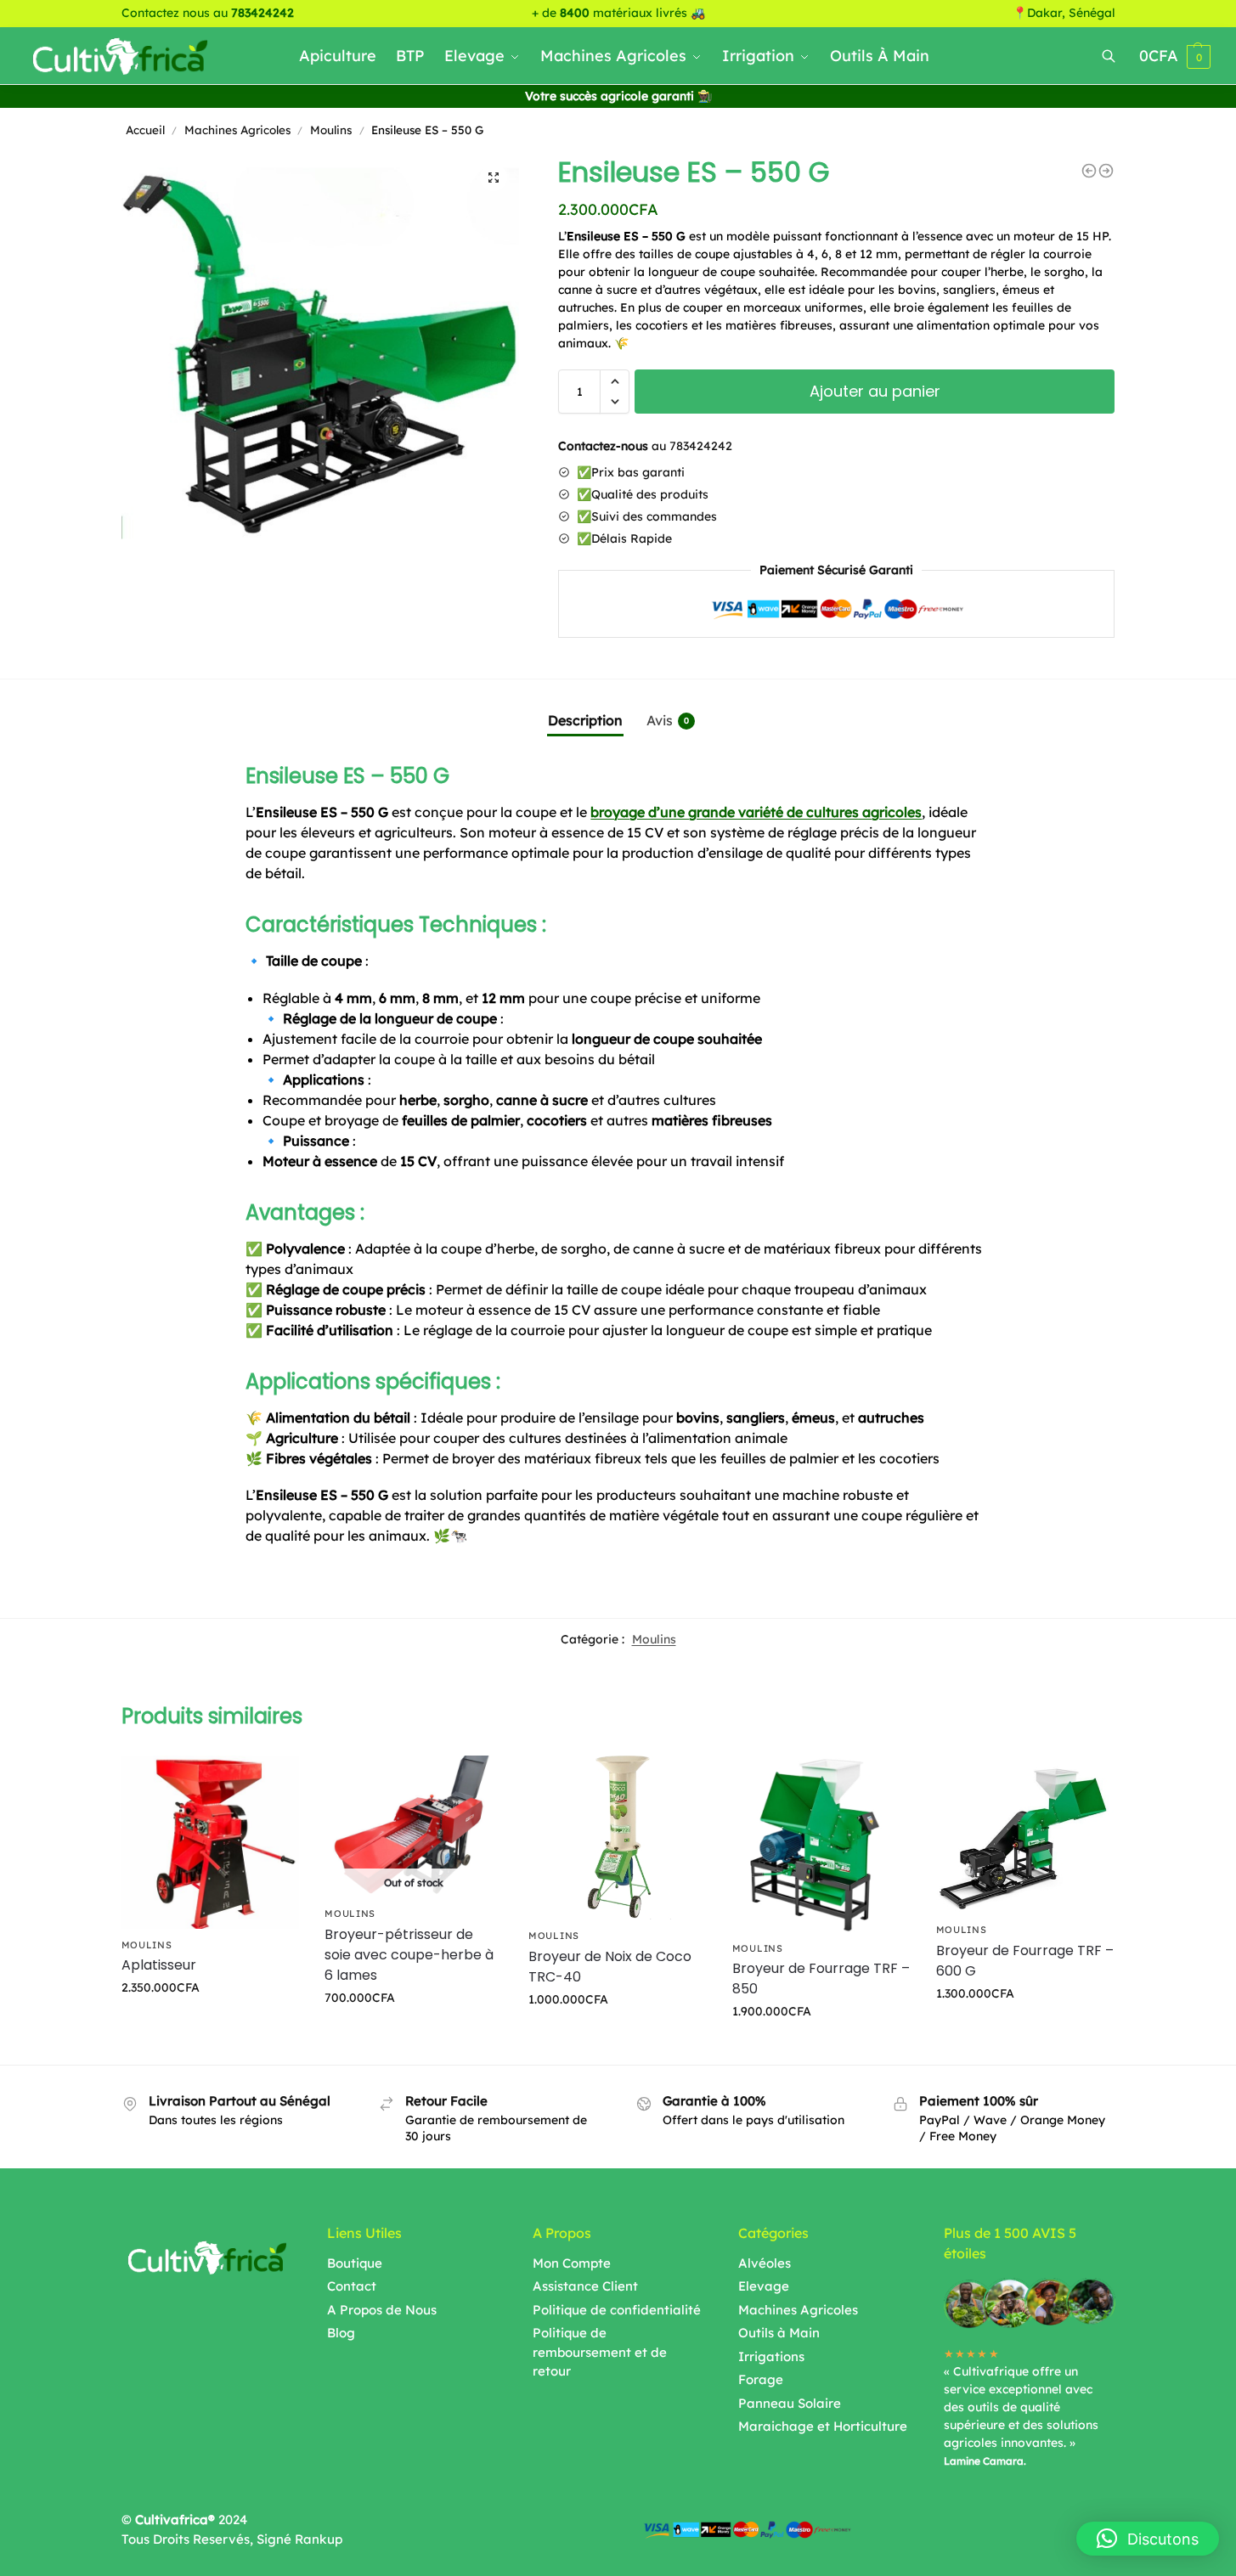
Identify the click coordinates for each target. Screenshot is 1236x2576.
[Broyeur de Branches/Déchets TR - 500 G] (1089, 171)
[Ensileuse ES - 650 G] (1106, 171)
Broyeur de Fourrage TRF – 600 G (1025, 1961)
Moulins (331, 130)
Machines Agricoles (237, 130)
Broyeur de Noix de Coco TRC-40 (610, 1967)
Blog (341, 2333)
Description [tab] (585, 720)
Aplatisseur (159, 1965)
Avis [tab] (668, 720)
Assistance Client (585, 2286)
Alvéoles (765, 2263)
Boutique (355, 2263)
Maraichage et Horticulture (823, 2426)
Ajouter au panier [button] (210, 2024)
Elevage (764, 2286)
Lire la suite (414, 2034)
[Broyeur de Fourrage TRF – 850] (821, 1844)
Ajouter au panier (875, 391)
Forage (761, 2379)
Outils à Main (779, 2333)
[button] (494, 178)
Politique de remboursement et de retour (600, 2352)
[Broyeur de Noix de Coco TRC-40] (618, 1838)
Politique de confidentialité (617, 2310)
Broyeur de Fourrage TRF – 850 (821, 1979)
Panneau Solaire (790, 2403)
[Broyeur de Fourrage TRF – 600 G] (1025, 1835)
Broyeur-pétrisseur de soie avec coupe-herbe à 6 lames (409, 1955)
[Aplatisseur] (211, 1842)
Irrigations (771, 2356)
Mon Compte (572, 2263)
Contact (352, 2286)
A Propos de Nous (382, 2310)
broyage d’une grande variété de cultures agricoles (756, 812)
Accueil (145, 130)
